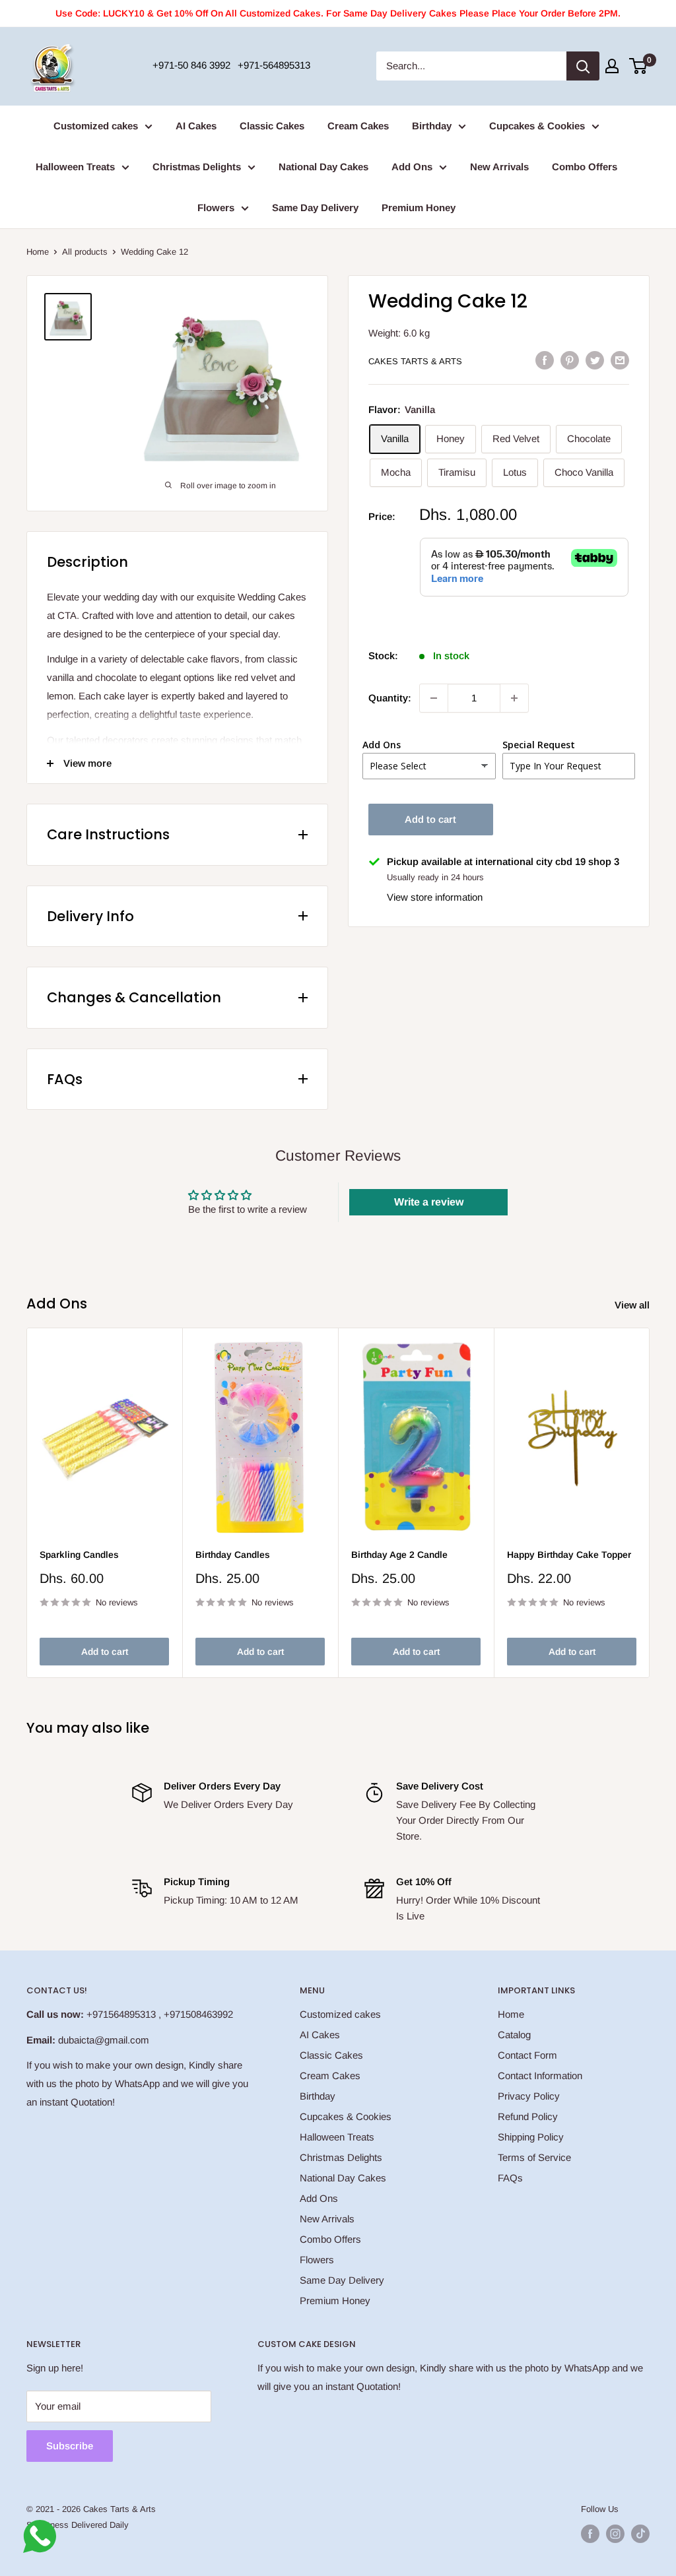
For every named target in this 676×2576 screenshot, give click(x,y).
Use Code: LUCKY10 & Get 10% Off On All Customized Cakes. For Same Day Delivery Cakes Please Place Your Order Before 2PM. (338, 13)
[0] (639, 66)
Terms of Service (534, 2157)
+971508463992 (198, 2014)
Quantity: (390, 698)
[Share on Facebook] (545, 360)
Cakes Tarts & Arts (415, 361)
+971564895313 (121, 2014)
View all (633, 1305)
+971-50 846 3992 (191, 65)
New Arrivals (499, 167)
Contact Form (527, 2055)
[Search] (583, 66)
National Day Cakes (323, 167)
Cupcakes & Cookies (537, 126)
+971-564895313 (274, 65)
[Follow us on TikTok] (640, 2534)
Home (38, 252)
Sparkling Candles (79, 1555)
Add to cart (430, 819)
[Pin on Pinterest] (570, 360)
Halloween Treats (75, 167)
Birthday (432, 126)
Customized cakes (96, 126)
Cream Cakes (358, 126)
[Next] (650, 1503)
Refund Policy (528, 2116)
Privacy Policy (529, 2096)
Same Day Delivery (315, 208)
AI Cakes (196, 126)
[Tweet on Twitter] (595, 360)
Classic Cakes (272, 126)
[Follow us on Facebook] (590, 2534)
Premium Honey (419, 208)
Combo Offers (585, 167)
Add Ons (412, 167)
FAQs (510, 2178)
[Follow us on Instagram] (615, 2534)
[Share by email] (620, 360)
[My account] (612, 66)
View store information (435, 897)
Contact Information (540, 2076)
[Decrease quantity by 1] (434, 698)
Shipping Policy (531, 2137)
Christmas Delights (197, 167)
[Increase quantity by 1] (514, 698)
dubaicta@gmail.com (104, 2040)
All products (85, 252)
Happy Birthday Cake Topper (569, 1555)
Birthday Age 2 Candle (399, 1555)
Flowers (216, 208)
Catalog (514, 2035)
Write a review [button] (429, 1202)
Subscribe (70, 2446)
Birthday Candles (233, 1555)
